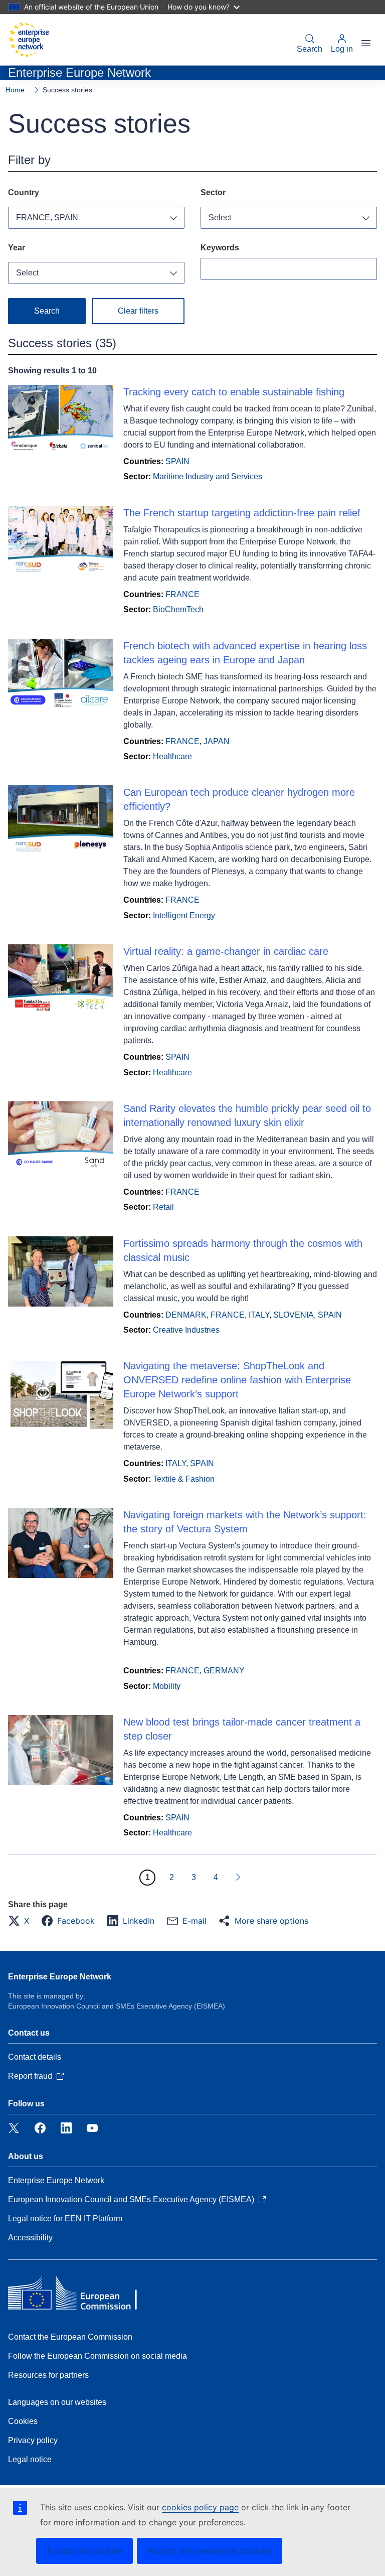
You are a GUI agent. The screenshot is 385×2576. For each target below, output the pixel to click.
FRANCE (182, 594)
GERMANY (224, 1671)
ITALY (259, 1315)
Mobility (167, 1686)
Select (220, 218)
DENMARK (186, 1315)
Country (24, 192)
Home (15, 90)
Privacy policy (33, 2440)
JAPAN (217, 741)
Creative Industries (186, 1330)
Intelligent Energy (184, 915)
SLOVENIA (294, 1315)
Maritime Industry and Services (208, 476)
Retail (163, 1207)
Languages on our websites (57, 2402)
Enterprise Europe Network (60, 1977)
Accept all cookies (84, 2551)
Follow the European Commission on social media (98, 2356)
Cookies (23, 2421)
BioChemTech (178, 609)
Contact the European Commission (70, 2337)
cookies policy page (200, 2507)
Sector (213, 192)
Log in (342, 49)
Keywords (220, 248)
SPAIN (177, 461)
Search (310, 49)
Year (17, 248)
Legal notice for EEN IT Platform (65, 2219)
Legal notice (30, 2459)
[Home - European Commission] (29, 40)
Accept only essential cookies (210, 2551)
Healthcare (172, 756)
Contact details (35, 2057)
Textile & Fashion (184, 1479)
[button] (22, 1921)
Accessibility (30, 2238)
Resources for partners (48, 2375)
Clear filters (138, 311)
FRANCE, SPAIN (47, 218)
